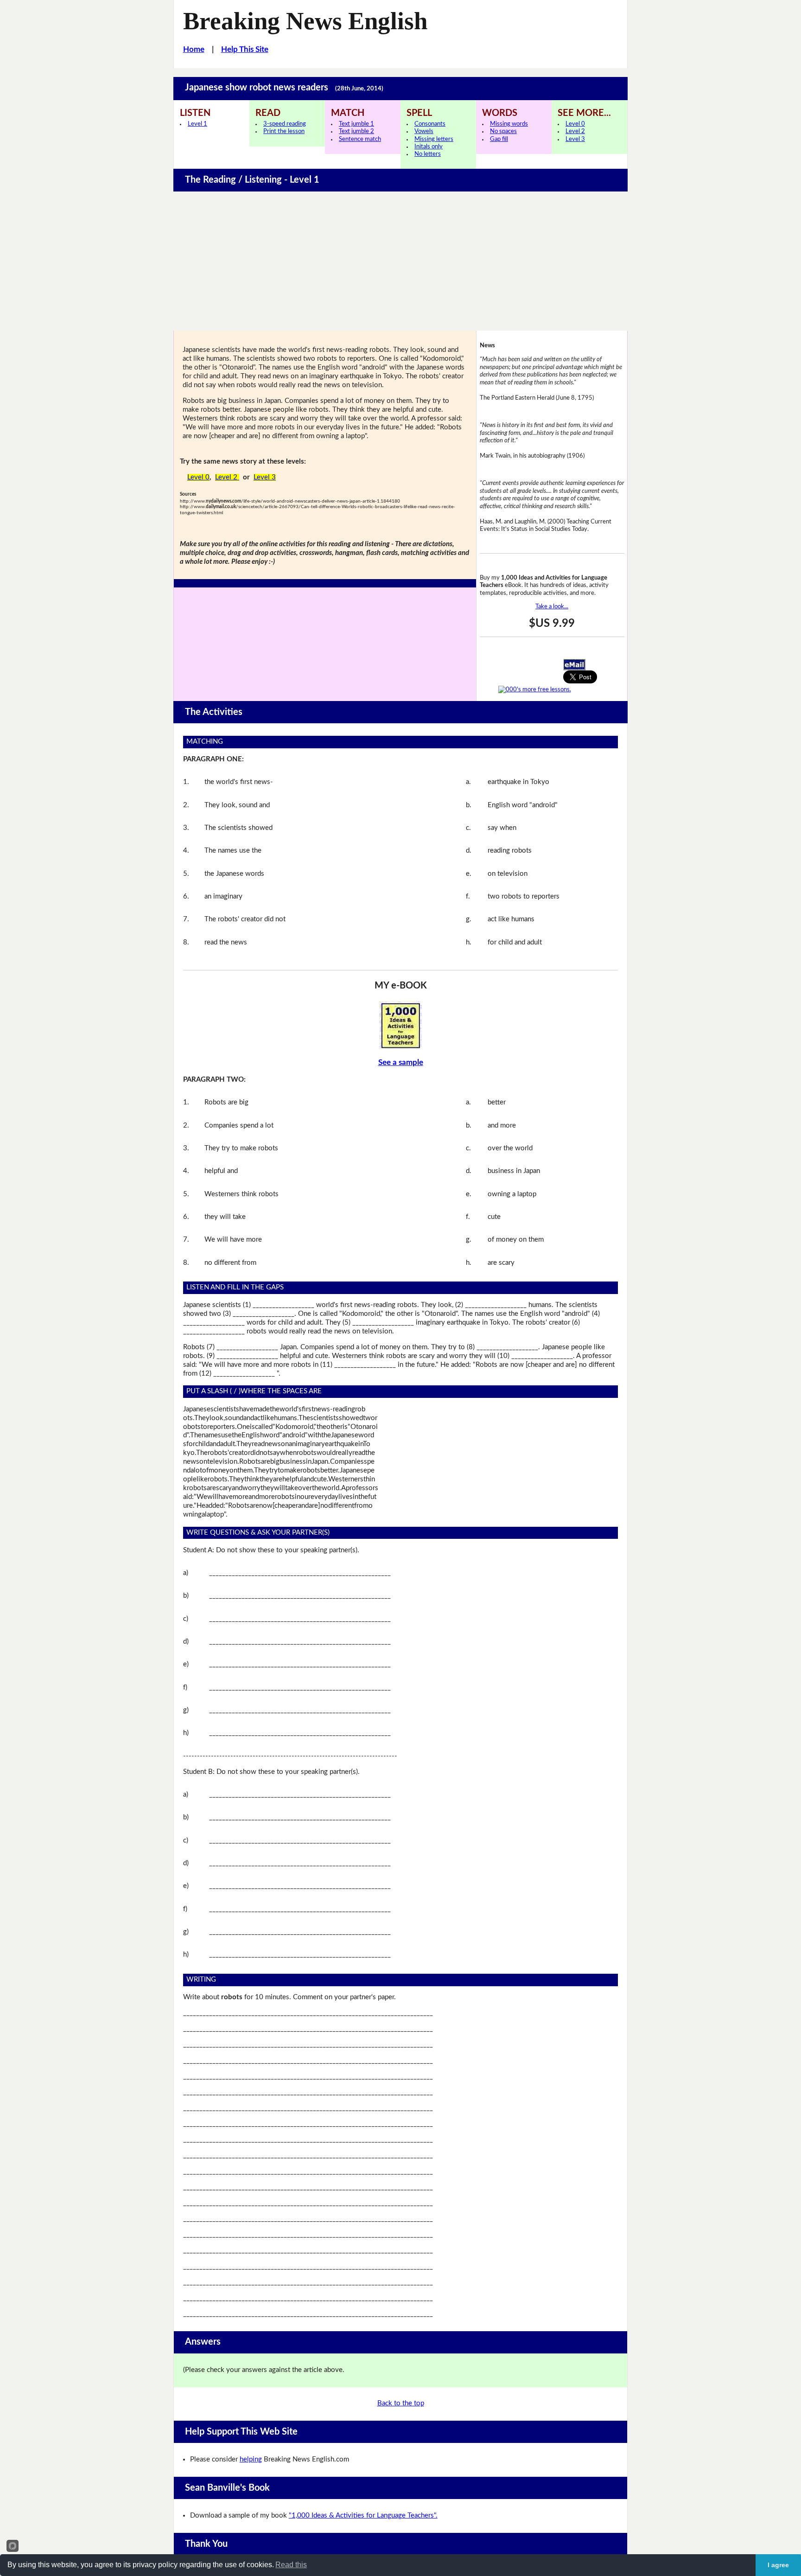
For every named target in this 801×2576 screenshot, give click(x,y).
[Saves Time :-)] (401, 1025)
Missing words (509, 124)
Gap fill (499, 139)
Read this (291, 2565)
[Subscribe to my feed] (535, 689)
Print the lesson (284, 131)
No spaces (503, 131)
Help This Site (245, 49)
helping (251, 2459)
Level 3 (575, 139)
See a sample (401, 1062)
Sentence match (360, 139)
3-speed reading (285, 124)
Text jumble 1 (356, 124)
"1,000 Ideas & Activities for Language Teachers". (363, 2515)
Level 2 (575, 131)
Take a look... (552, 606)
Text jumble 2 (356, 131)
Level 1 (197, 124)
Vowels (424, 131)
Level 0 (575, 124)
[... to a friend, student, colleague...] (574, 664)
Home (194, 49)
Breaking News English (305, 21)
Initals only (429, 147)
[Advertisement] (400, 261)
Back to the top (401, 2403)
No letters (428, 154)
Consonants (430, 124)
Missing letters (434, 139)
